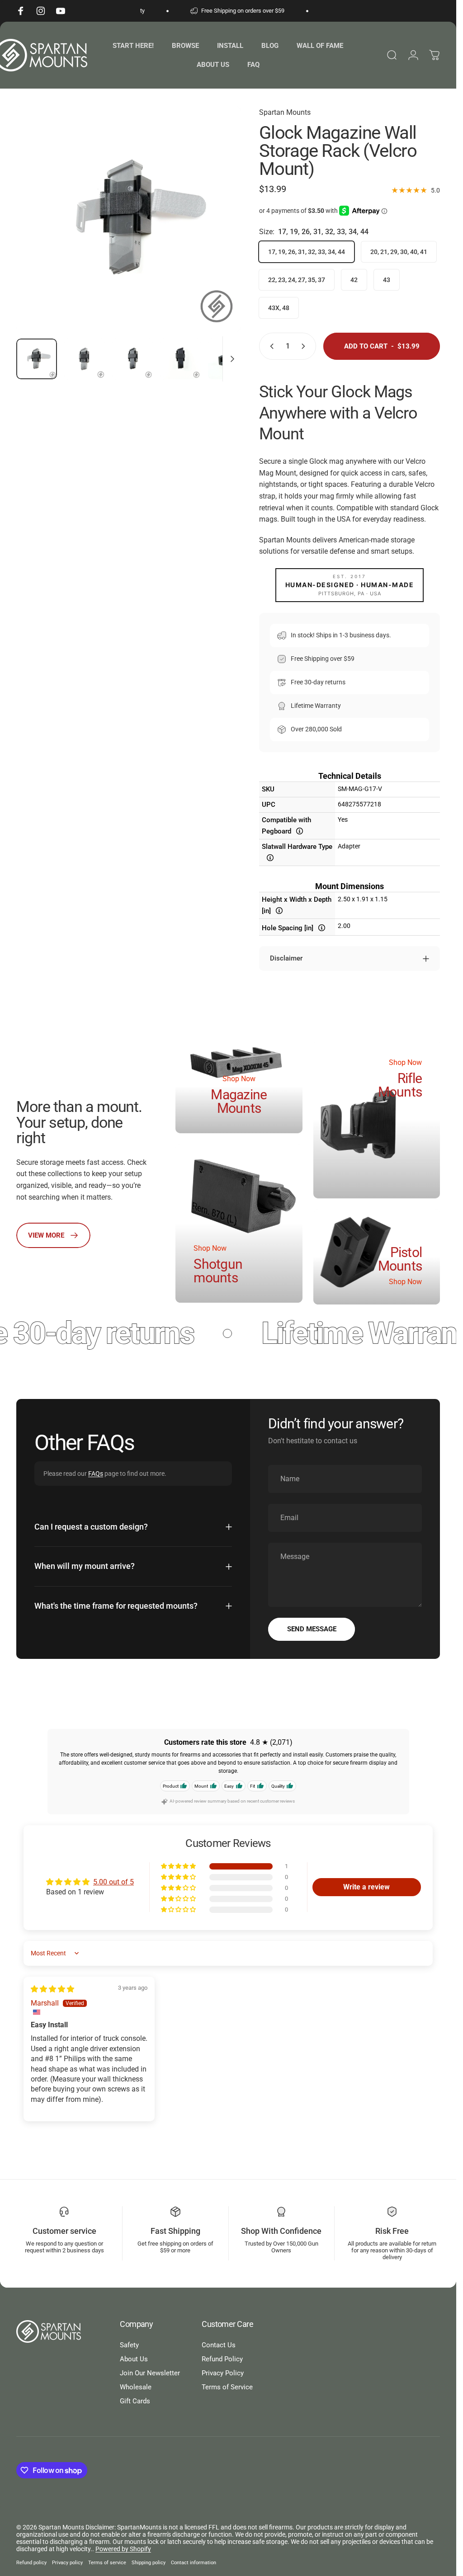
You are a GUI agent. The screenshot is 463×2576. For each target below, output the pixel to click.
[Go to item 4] (180, 359)
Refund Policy (222, 2359)
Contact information (194, 2563)
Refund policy (31, 2563)
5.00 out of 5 (113, 1882)
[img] (52, 1989)
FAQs (96, 1473)
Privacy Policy (223, 2373)
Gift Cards (135, 2401)
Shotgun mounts (218, 1271)
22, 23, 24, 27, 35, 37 (297, 280)
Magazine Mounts (239, 1101)
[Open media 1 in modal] (129, 219)
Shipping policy (149, 2563)
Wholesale (136, 2387)
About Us (134, 2359)
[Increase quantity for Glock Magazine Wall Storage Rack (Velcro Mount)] (305, 346)
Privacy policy (67, 2563)
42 (354, 280)
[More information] (300, 831)
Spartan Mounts (285, 112)
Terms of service (107, 2563)
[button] (179, 1867)
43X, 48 (279, 308)
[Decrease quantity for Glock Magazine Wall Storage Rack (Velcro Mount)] (270, 346)
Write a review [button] (366, 1887)
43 (387, 280)
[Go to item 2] (85, 359)
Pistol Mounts (400, 1259)
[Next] (219, 234)
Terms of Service (227, 2387)
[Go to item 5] (228, 359)
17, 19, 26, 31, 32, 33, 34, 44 (307, 252)
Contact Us (219, 2345)
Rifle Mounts (400, 1085)
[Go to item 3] (132, 359)
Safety (129, 2345)
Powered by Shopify (123, 2549)
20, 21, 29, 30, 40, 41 (399, 252)
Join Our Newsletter (150, 2373)
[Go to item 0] (37, 359)
